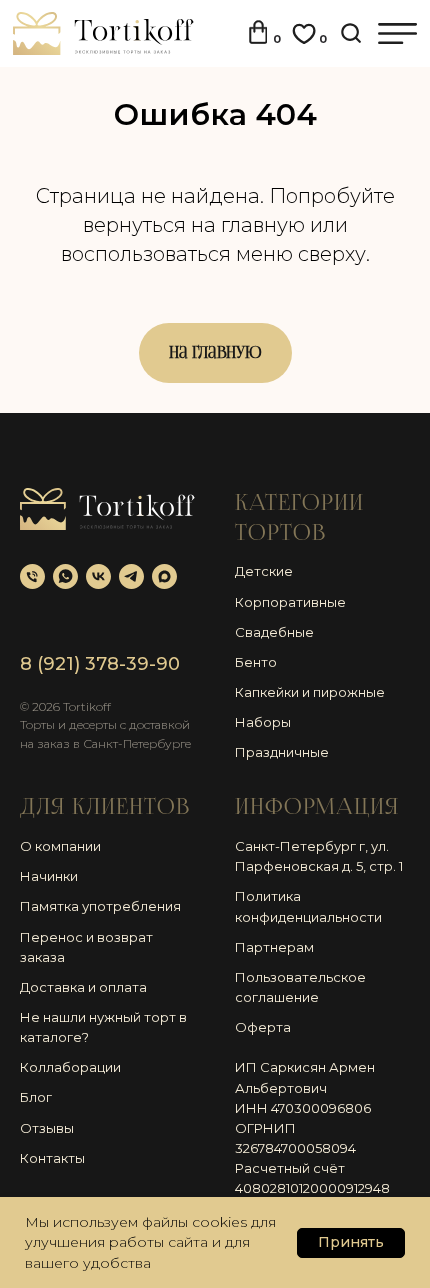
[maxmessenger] (164, 576)
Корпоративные (290, 602)
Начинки (49, 876)
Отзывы (47, 1128)
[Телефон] (32, 576)
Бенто (256, 662)
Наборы (263, 722)
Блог (36, 1097)
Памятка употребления (100, 906)
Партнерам (274, 947)
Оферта (263, 1027)
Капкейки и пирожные (310, 692)
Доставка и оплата (83, 987)
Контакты (52, 1158)
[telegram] (131, 576)
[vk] (98, 576)
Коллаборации (70, 1067)
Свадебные (274, 632)
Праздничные (282, 752)
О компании (60, 846)
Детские (264, 571)
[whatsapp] (65, 576)
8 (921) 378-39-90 (100, 664)
